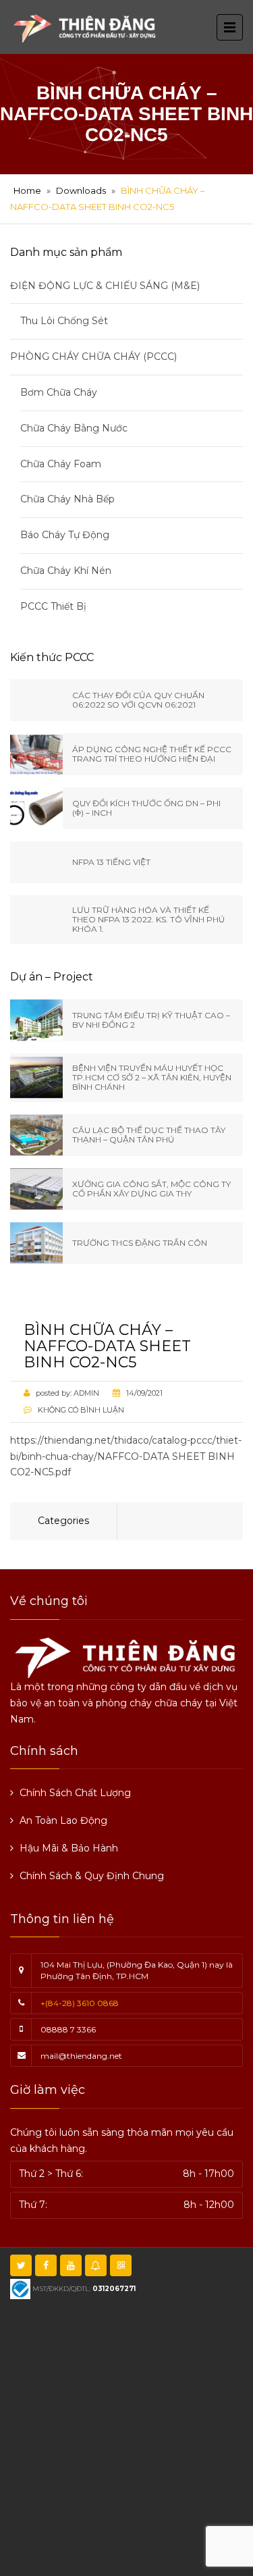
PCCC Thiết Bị (53, 606)
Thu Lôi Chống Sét (64, 321)
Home (27, 190)
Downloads (81, 190)
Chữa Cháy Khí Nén (66, 571)
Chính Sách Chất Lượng (75, 1793)
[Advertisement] (126, 2436)
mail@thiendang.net (81, 2056)
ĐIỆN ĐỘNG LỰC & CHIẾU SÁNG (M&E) (105, 286)
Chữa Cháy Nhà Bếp (67, 499)
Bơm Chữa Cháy (59, 392)
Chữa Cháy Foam (61, 464)
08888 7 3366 (68, 2029)
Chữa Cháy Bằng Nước (74, 428)
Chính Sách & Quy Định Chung (92, 1876)
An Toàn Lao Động (63, 1820)
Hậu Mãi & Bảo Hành (69, 1848)
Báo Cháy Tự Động (65, 535)
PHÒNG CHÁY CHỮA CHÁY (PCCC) (93, 357)
